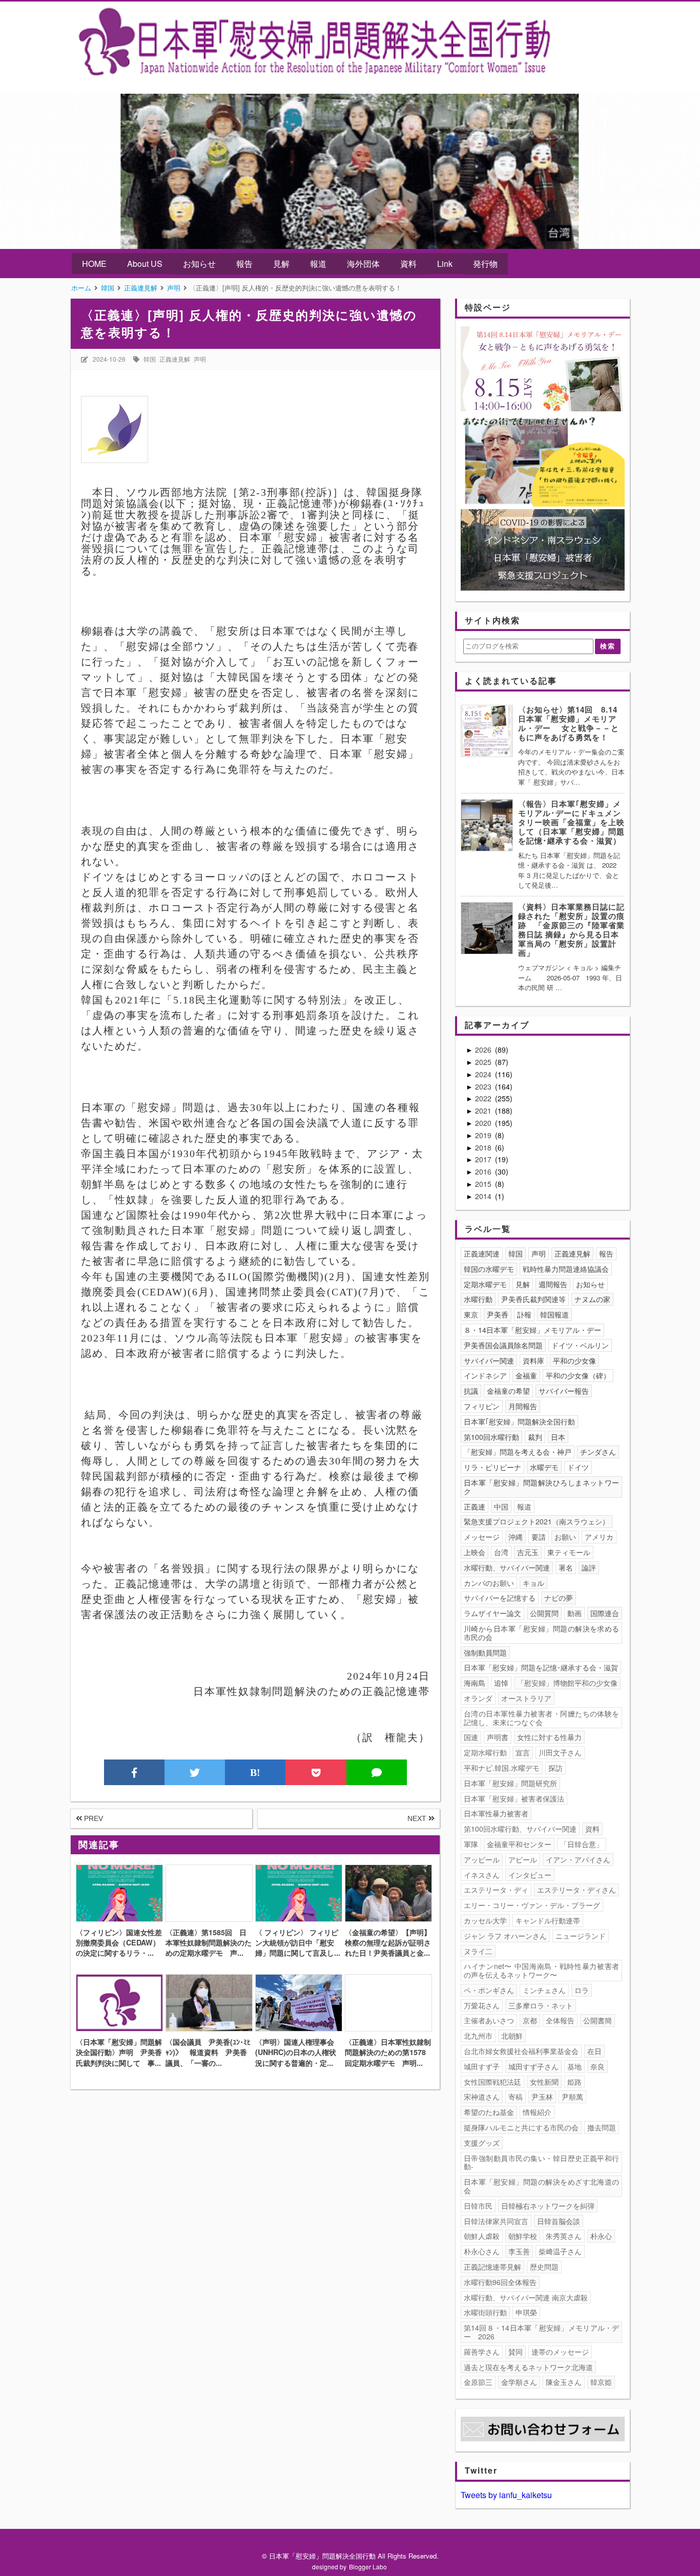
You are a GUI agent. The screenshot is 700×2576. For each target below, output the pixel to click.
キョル (533, 1583)
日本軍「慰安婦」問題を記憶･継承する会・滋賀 (541, 1667)
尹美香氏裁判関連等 (533, 1299)
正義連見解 (175, 359)
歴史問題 (544, 2267)
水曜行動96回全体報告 (500, 2282)
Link (445, 264)
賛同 (516, 2352)
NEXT (418, 1818)
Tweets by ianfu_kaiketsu (506, 2495)
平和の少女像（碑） (578, 1375)
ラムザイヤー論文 (492, 1613)
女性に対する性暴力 (549, 1737)
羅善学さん (482, 2352)
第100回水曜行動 (491, 1437)
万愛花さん (482, 2005)
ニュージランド (581, 1936)
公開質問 (544, 1613)
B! (255, 1772)
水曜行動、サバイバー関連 (507, 1567)
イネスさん (482, 1875)
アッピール (482, 1859)
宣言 (523, 1752)
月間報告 (523, 1406)
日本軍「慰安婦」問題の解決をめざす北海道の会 (542, 2186)
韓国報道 (554, 1314)
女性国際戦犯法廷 (492, 2082)
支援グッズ (482, 2143)
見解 (281, 264)
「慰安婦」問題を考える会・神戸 (518, 1452)
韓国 (150, 359)
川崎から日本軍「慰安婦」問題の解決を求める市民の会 (542, 1633)
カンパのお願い (489, 1583)
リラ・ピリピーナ (492, 1467)
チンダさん (598, 1452)
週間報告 (553, 1284)
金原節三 (478, 2382)
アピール (523, 1859)
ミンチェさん (544, 1990)
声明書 (498, 1737)
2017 (484, 1159)
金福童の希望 (508, 1391)
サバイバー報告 (564, 1391)
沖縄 (516, 1537)
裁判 (535, 1437)
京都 (530, 2020)
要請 (539, 1537)
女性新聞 (544, 2082)
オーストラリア (526, 1698)
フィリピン (482, 1406)
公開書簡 (598, 2020)
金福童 (526, 1375)
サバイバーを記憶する (500, 1598)
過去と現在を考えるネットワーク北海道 (528, 2367)
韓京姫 (601, 2382)
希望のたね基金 (489, 2112)
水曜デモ (544, 1467)
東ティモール (569, 1552)
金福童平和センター (519, 1844)
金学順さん (519, 2382)
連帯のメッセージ (560, 2352)
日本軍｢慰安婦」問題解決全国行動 (519, 1421)
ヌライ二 (478, 1951)
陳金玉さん (564, 2382)
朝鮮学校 (523, 2236)
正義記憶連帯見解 (492, 2267)
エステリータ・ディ (496, 1890)
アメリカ (599, 1537)
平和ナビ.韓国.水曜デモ (502, 1768)
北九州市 (478, 2036)
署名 (566, 1567)
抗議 (471, 1391)
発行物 (485, 264)
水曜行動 (478, 1299)
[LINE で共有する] (377, 1772)
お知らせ (199, 264)
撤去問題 (602, 2127)
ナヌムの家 (592, 1299)
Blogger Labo (368, 2567)
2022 (484, 1098)
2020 (484, 1123)
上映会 (475, 1552)
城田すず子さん (533, 2066)
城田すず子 (482, 2066)
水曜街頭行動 (485, 2312)
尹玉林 (542, 2097)
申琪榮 (526, 2312)
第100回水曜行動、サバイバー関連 (520, 1829)
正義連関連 (482, 1253)
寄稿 (516, 2097)
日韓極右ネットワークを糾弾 (548, 2206)
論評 (589, 1567)
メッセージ (482, 1537)
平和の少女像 (574, 1360)
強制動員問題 (485, 1652)
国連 (471, 1737)
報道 (318, 264)
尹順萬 (572, 2097)
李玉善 (519, 2251)
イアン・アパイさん (578, 1859)
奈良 (598, 2066)
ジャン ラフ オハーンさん (505, 1936)
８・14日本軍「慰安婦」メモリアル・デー (532, 1330)
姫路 (574, 2082)
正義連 (475, 1506)
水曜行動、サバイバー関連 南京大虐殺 (526, 2297)
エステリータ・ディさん (577, 1890)
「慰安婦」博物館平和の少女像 (567, 1683)
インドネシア (485, 1375)
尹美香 (498, 1314)
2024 (484, 1074)
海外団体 (363, 264)
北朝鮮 (512, 2036)
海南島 (475, 1683)
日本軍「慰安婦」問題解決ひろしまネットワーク (542, 1487)
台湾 (501, 1552)
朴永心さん (482, 2251)
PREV (92, 1818)
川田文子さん (560, 1752)
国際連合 (605, 1613)
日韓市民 (478, 2206)
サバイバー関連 (489, 1360)
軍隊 (471, 1844)
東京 (471, 1314)
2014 (484, 1196)
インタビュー (530, 1875)
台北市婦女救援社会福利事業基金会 (521, 2051)
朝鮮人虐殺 (482, 2236)
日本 (558, 1437)
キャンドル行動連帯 (548, 1920)
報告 (244, 264)
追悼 (501, 1683)
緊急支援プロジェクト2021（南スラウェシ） (537, 1521)
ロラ (582, 1990)
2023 (484, 1086)
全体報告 (560, 2020)
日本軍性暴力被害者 (496, 1813)
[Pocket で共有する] (316, 1772)
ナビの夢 (559, 1598)
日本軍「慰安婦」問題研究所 (510, 1783)
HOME (94, 264)
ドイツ (578, 1467)
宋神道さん (482, 2097)
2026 (484, 1050)
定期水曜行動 (485, 1752)
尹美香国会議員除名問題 (503, 1345)
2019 (484, 1135)
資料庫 (533, 1360)
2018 (484, 1147)
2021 (484, 1111)
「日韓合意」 (582, 1844)
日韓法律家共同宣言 (496, 2221)
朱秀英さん (564, 2236)
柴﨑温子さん (560, 2251)
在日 (594, 2051)
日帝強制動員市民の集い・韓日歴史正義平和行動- (542, 2162)
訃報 (524, 1314)
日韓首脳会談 (559, 2221)
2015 (484, 1184)
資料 (408, 264)
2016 (484, 1171)
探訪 (555, 1768)
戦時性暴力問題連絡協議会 (566, 1269)
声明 (200, 359)
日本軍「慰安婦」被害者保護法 (514, 1798)
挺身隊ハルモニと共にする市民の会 (521, 2127)
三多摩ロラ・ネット (541, 2005)
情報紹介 (537, 2112)
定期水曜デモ (485, 1284)
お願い (565, 1537)
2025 (484, 1062)
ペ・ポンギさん (489, 1990)
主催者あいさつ (489, 2020)
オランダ (478, 1698)
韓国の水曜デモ (489, 1269)
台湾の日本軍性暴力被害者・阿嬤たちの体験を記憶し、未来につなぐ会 (542, 1718)
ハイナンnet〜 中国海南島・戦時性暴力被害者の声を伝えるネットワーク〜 (542, 1970)
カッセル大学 (485, 1920)
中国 (501, 1506)
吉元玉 (528, 1552)
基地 (574, 2066)
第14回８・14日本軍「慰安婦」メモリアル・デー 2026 (542, 2332)
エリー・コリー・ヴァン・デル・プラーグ (532, 1905)
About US (145, 264)
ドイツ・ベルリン (580, 1345)
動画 (574, 1613)
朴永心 (601, 2236)
